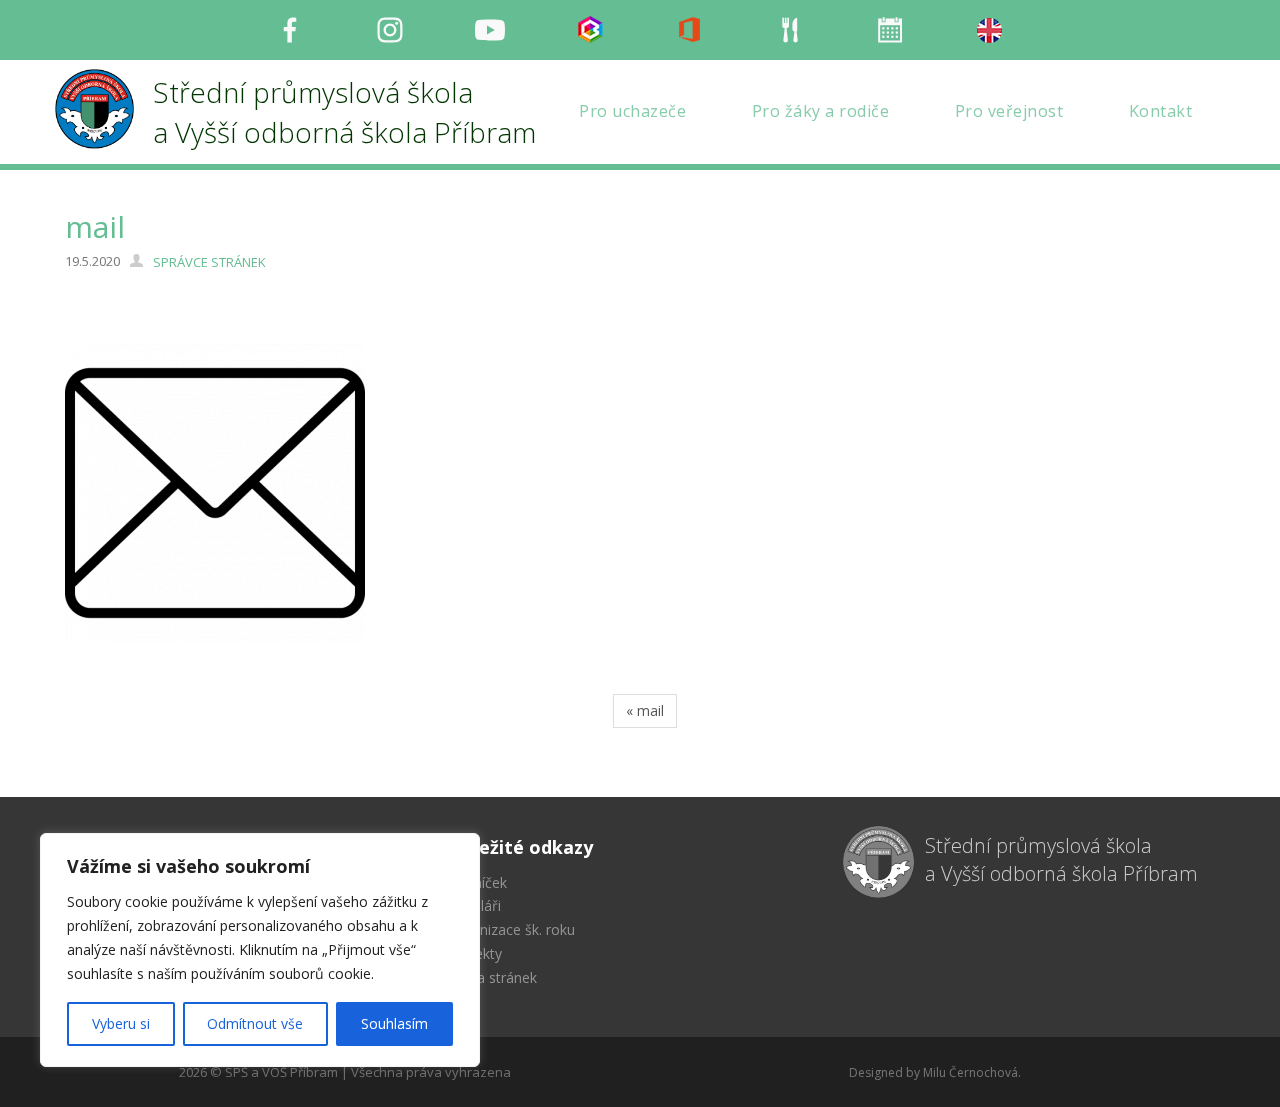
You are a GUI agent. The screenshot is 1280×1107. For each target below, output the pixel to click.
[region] (260, 950)
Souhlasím (394, 1023)
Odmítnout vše (255, 1023)
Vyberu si (121, 1023)
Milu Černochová (970, 1072)
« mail (645, 710)
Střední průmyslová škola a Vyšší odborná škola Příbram (1061, 860)
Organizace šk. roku (511, 929)
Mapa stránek (492, 977)
